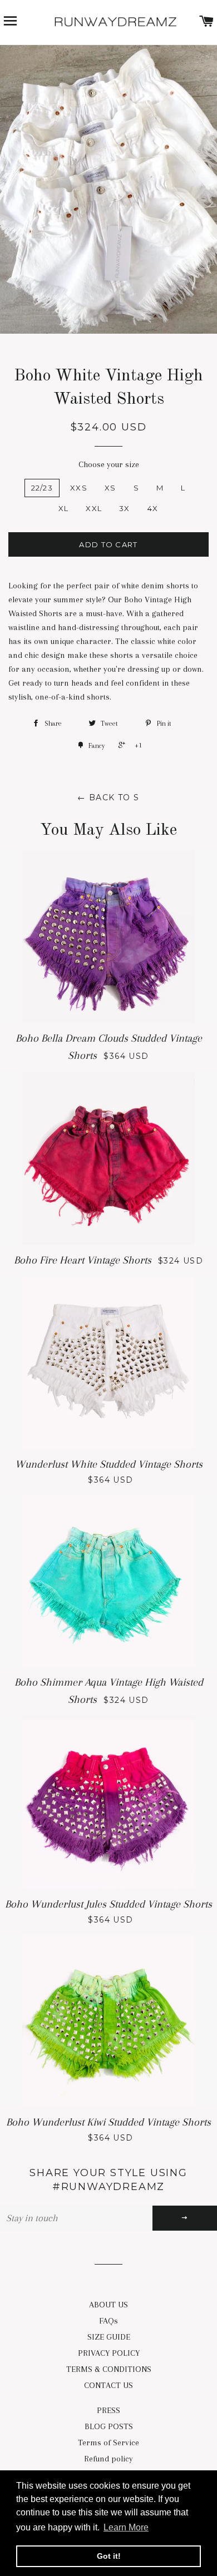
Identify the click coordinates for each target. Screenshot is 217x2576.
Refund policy (108, 2459)
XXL (94, 508)
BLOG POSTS (109, 2426)
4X (153, 508)
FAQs (108, 2321)
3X (125, 508)
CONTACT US (108, 2385)
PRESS (108, 2410)
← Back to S (108, 797)
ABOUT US (108, 2305)
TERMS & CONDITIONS (109, 2369)
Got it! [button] (109, 2556)
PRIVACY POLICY (109, 2353)
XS (110, 488)
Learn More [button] (126, 2527)
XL (64, 508)
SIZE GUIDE (109, 2337)
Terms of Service (108, 2443)
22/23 (42, 488)
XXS (79, 488)
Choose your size (109, 464)
